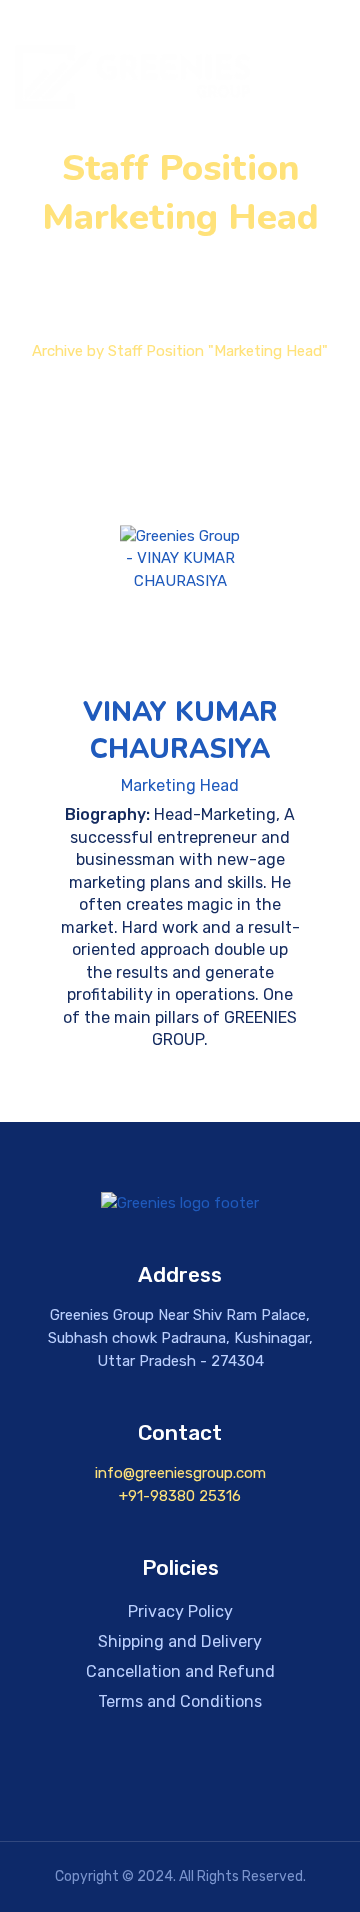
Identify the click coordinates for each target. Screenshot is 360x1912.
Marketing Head (180, 785)
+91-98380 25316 (180, 1496)
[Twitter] (180, 1779)
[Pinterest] (298, 1779)
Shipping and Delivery (180, 1641)
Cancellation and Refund (180, 1671)
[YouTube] (239, 1779)
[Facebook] (62, 1779)
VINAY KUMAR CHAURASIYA (180, 731)
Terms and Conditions (180, 1701)
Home (167, 329)
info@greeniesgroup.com (180, 1473)
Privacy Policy (180, 1611)
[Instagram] (121, 1779)
